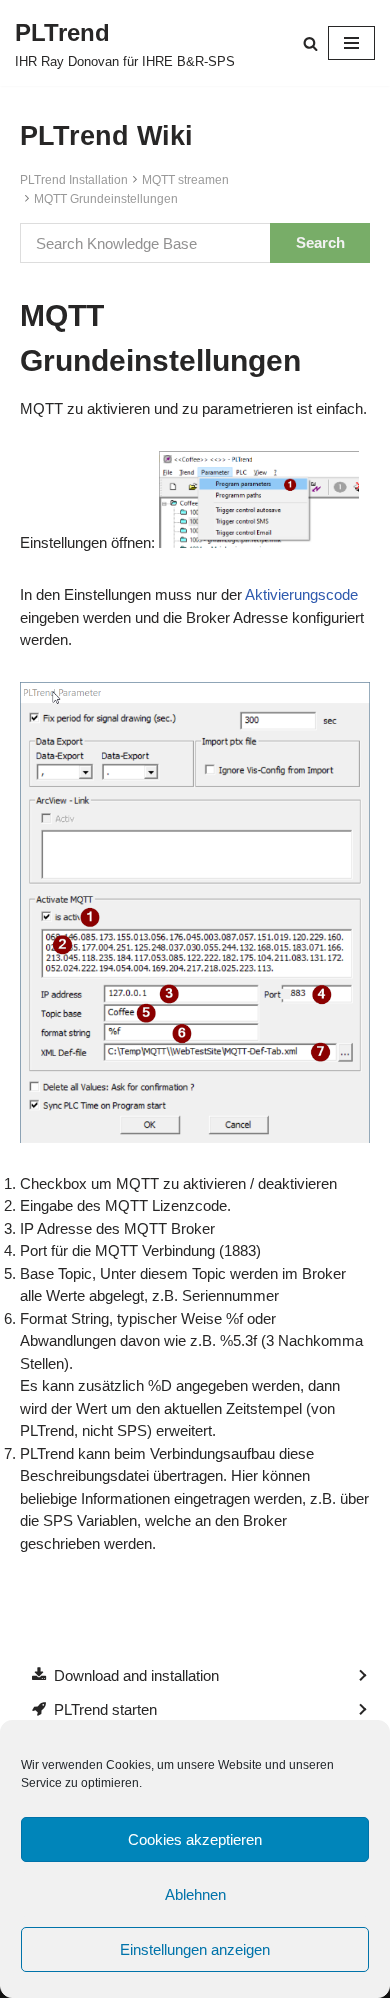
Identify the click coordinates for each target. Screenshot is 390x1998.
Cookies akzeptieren (195, 1839)
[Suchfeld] (310, 43)
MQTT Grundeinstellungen (106, 199)
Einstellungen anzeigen (195, 1949)
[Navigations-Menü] (351, 43)
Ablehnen (195, 1894)
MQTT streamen (185, 180)
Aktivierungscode (301, 594)
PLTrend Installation (74, 180)
